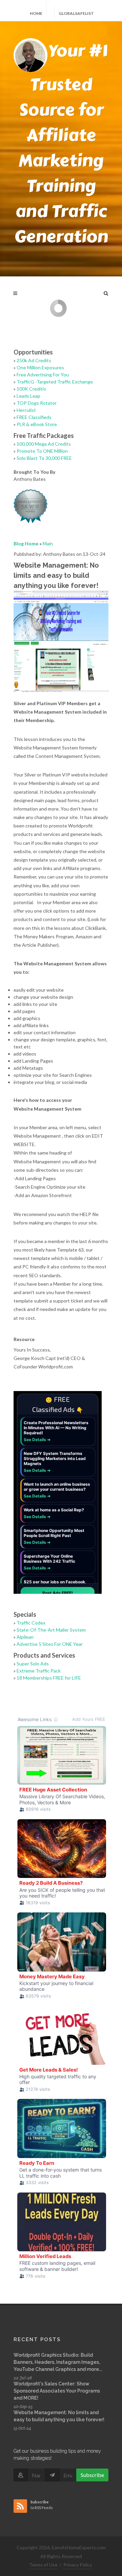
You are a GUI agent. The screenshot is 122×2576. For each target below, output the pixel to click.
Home (36, 13)
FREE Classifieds (34, 417)
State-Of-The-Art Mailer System (51, 1630)
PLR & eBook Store (37, 424)
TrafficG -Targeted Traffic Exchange (55, 382)
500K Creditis (31, 389)
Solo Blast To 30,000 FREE (44, 458)
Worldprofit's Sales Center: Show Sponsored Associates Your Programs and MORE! (57, 2391)
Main (48, 543)
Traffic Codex (31, 1623)
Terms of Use (43, 2565)
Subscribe (92, 2475)
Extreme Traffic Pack (39, 1671)
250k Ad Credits (34, 360)
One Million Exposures (40, 367)
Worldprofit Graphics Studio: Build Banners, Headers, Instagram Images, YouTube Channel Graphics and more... (58, 2362)
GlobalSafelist (76, 13)
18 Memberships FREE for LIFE (49, 1678)
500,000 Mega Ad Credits (44, 444)
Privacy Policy (78, 2565)
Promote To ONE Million (42, 451)
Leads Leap (28, 396)
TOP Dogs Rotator (37, 403)
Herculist (26, 410)
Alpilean (25, 1637)
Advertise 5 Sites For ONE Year (50, 1644)
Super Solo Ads (33, 1664)
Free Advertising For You (43, 375)
